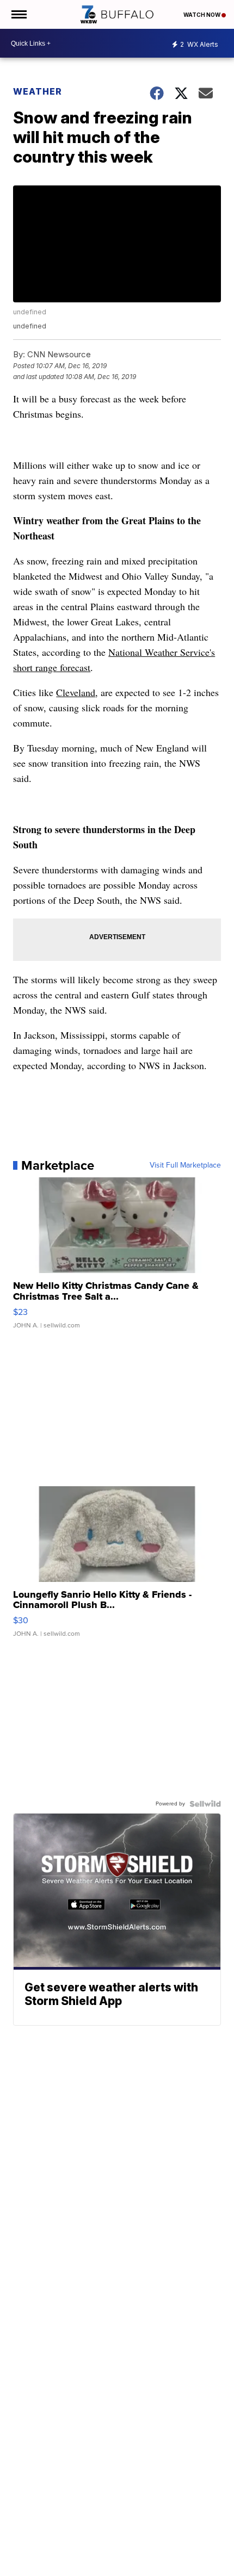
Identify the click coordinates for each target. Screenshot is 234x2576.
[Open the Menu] (18, 14)
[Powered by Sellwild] (205, 1804)
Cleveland (76, 692)
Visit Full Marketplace (185, 1165)
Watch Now (202, 15)
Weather (38, 91)
